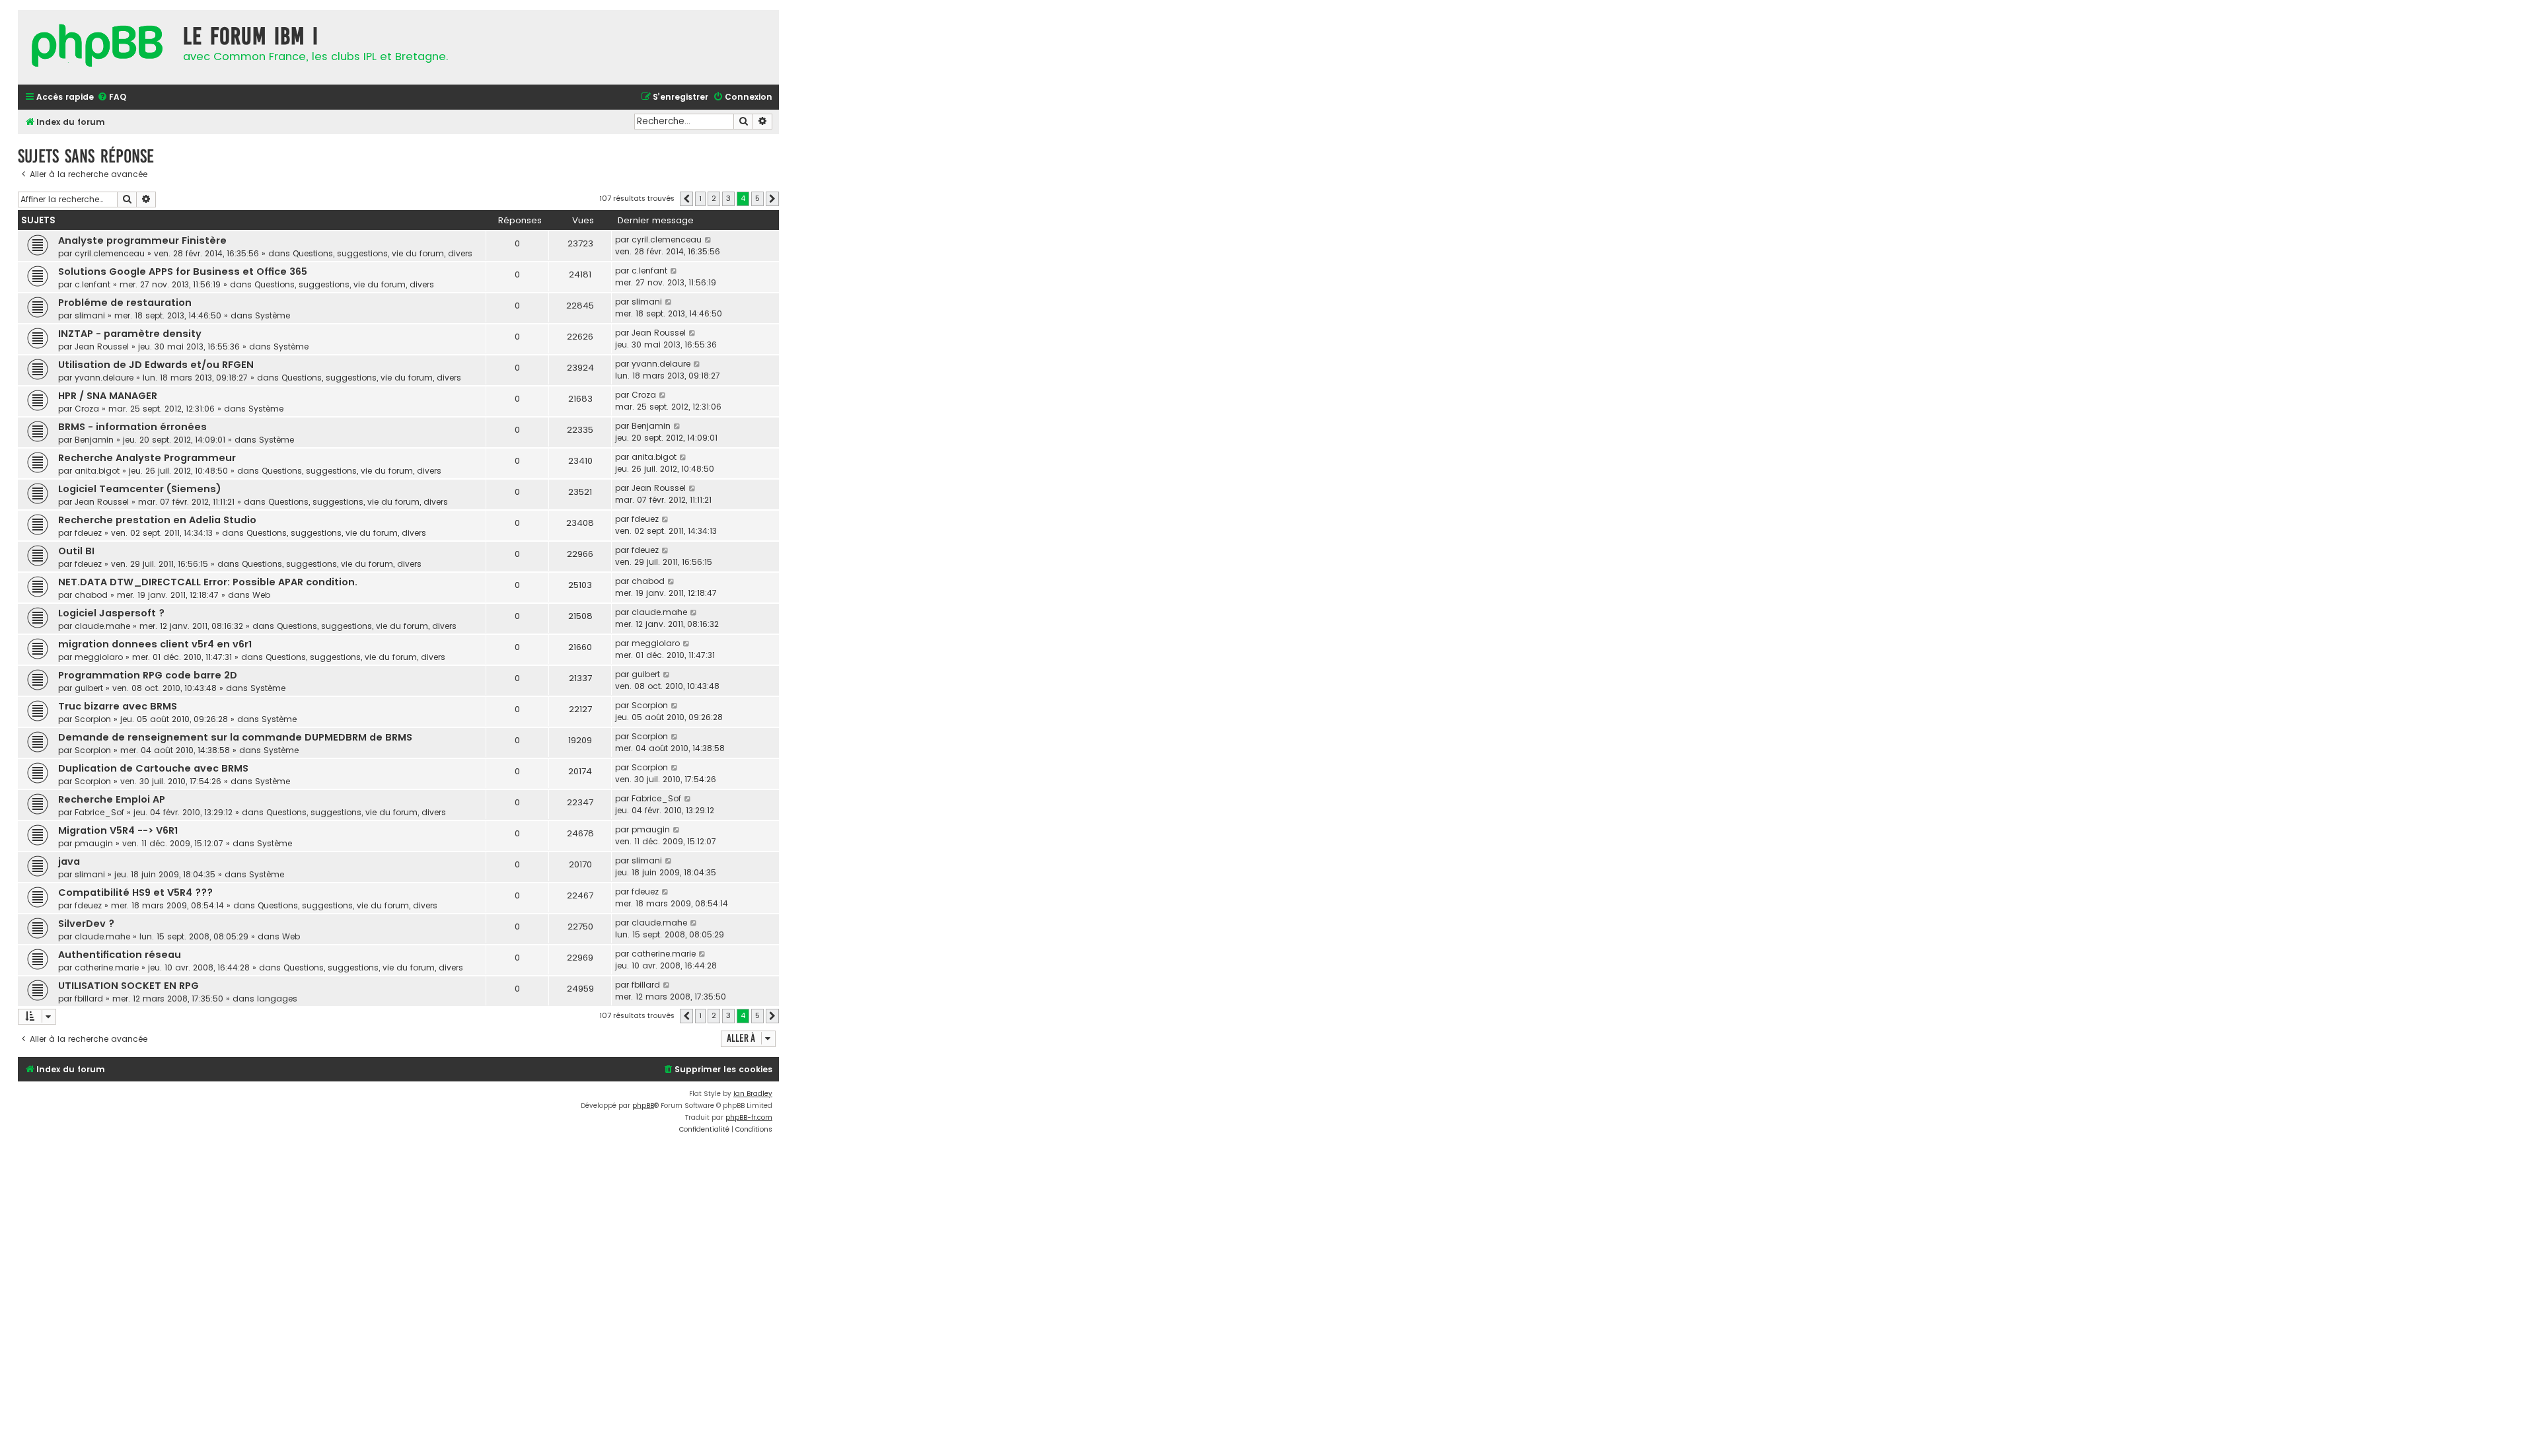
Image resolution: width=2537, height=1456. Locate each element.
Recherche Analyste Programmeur (147, 458)
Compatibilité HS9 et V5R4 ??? (135, 892)
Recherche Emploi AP (112, 799)
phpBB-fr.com (749, 1117)
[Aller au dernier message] (709, 240)
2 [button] (714, 198)
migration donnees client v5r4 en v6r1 (155, 644)
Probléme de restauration (125, 303)
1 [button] (700, 198)
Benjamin (94, 440)
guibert (89, 688)
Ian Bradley (753, 1094)
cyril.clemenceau (110, 253)
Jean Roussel (102, 346)
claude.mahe (102, 626)
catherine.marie (107, 967)
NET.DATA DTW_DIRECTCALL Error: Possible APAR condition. (208, 582)
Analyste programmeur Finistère (142, 240)
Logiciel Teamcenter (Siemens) (140, 489)
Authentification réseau (120, 955)
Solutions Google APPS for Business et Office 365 (183, 272)
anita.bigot (97, 471)
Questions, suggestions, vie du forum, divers (383, 253)
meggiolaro (99, 657)
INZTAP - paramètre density (130, 334)
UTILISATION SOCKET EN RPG (129, 986)
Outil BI (76, 551)
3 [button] (728, 198)
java (69, 861)
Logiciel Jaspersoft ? (111, 613)
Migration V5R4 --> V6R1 (118, 830)
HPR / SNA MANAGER (108, 396)
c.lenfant (92, 284)
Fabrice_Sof (99, 812)
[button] (686, 199)
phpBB (643, 1106)
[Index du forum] (97, 47)
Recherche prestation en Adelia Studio (157, 520)
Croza (87, 409)
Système (273, 315)
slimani (90, 315)
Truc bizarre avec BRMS (118, 706)
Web (261, 595)
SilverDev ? (86, 924)
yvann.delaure (104, 378)
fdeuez (88, 533)
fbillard (89, 999)
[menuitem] (112, 97)
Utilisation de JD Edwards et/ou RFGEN (156, 365)
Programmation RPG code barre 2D (148, 675)
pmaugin (94, 843)
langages (277, 999)
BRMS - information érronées (132, 427)
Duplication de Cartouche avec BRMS (153, 768)
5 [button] (757, 198)
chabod (91, 595)
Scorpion (93, 719)
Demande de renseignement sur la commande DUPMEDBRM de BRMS (235, 737)
